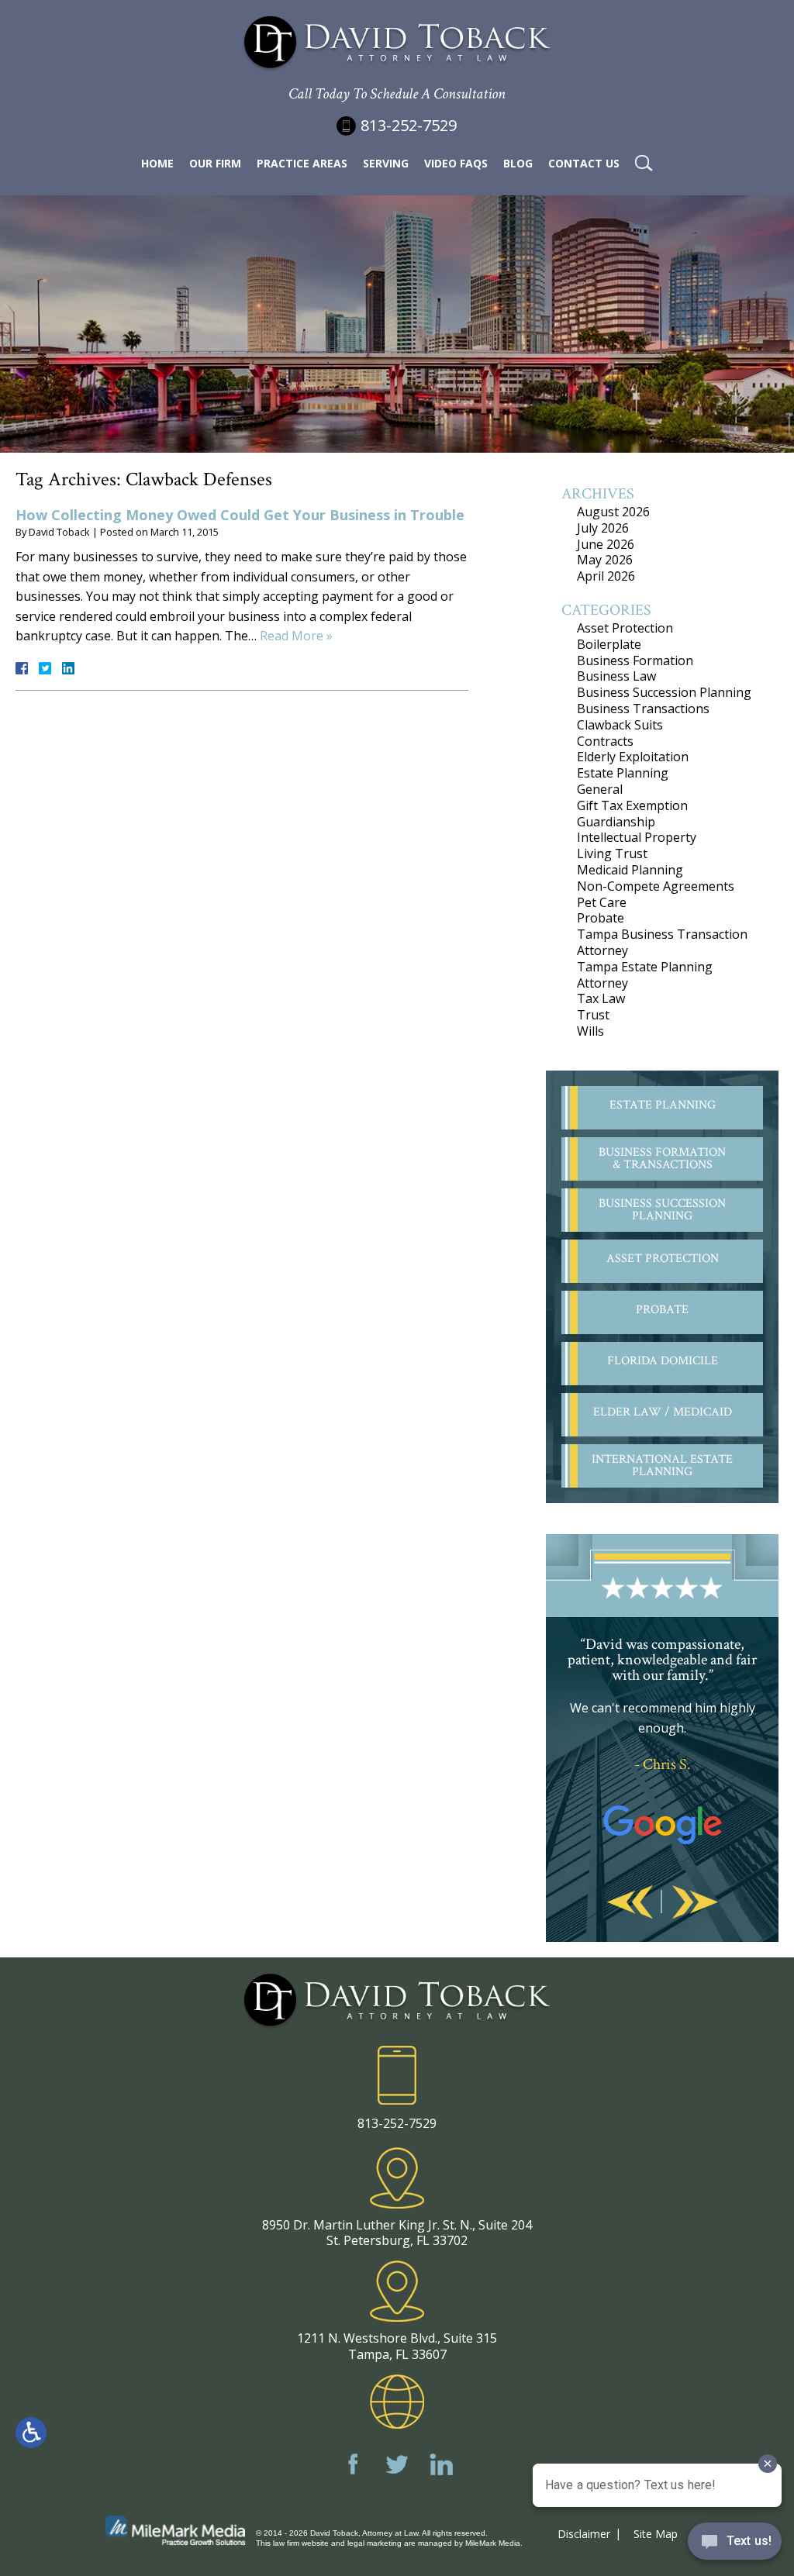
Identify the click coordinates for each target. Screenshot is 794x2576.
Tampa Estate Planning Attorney (645, 975)
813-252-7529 (409, 125)
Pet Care (602, 902)
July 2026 (603, 528)
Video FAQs (456, 163)
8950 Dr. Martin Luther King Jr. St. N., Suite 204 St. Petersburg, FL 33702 (397, 2233)
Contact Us (584, 163)
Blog (518, 163)
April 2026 (606, 576)
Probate (601, 918)
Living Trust (612, 853)
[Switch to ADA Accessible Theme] (31, 2433)
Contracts (605, 741)
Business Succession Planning (664, 692)
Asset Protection (625, 628)
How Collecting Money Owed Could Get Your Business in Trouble (240, 515)
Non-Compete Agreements (656, 886)
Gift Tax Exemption (632, 805)
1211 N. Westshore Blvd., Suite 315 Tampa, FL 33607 (397, 2346)
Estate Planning (623, 773)
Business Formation (635, 660)
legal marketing (375, 2543)
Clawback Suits (620, 725)
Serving (386, 163)
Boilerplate (609, 644)
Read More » (296, 636)
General (600, 789)
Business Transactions (643, 709)
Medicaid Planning (630, 870)
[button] (630, 1903)
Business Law (616, 676)
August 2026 (613, 512)
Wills (590, 1031)
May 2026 (605, 560)
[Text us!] (735, 2545)
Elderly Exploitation (633, 757)
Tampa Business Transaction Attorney (662, 942)
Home (157, 163)
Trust (593, 1015)
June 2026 (606, 544)
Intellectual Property (637, 837)
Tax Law (601, 998)
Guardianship (616, 822)
